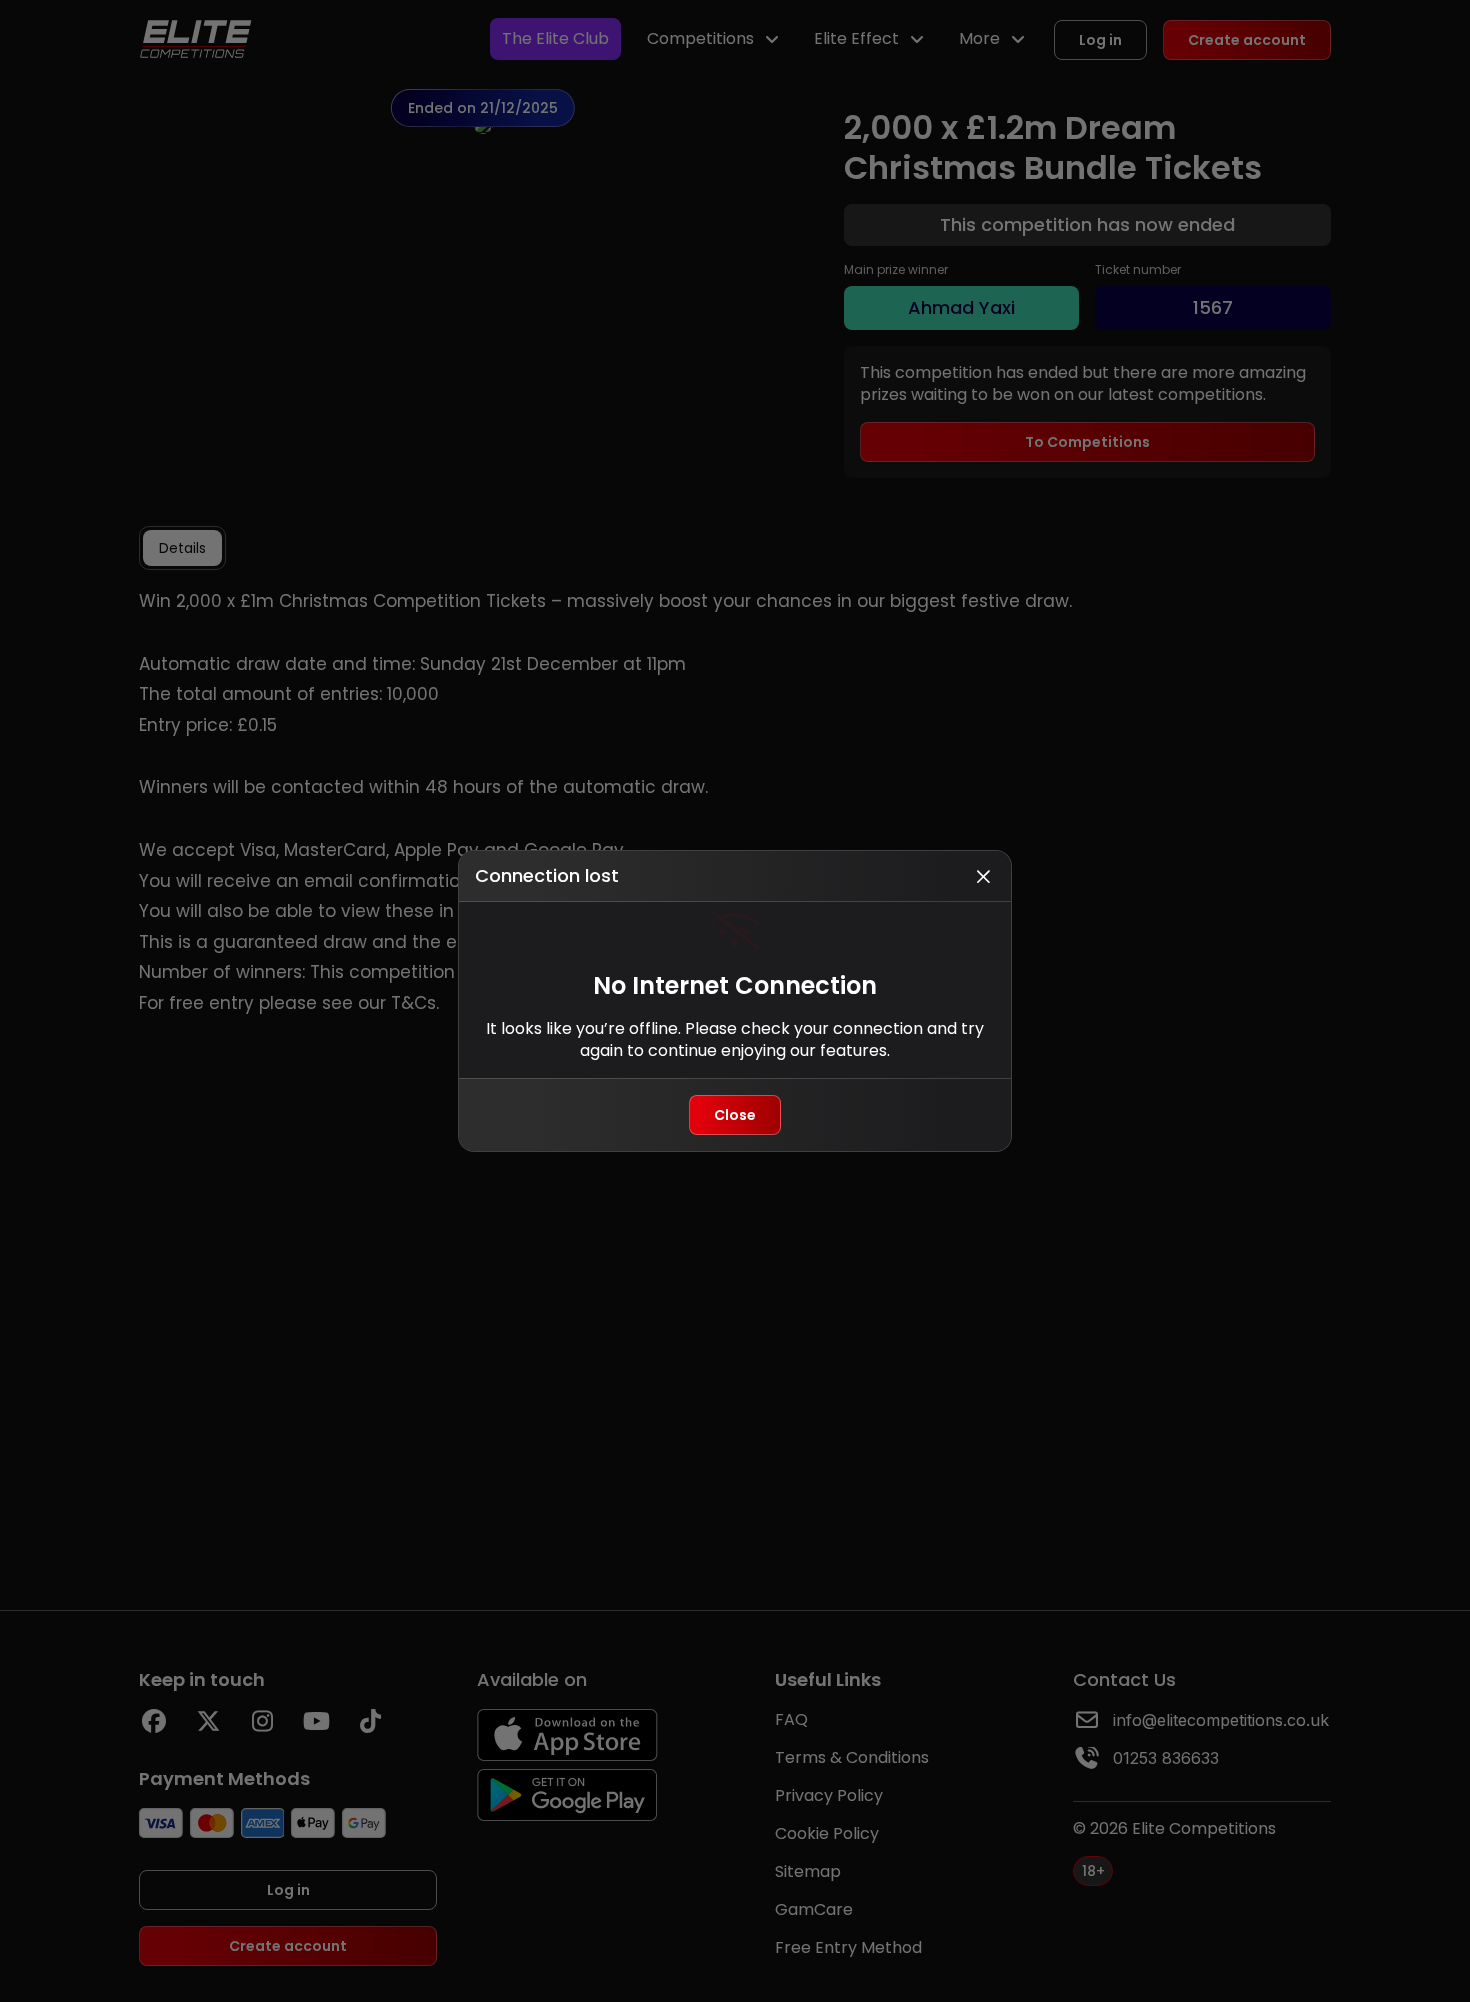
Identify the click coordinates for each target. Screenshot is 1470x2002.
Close (735, 1115)
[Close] (983, 876)
